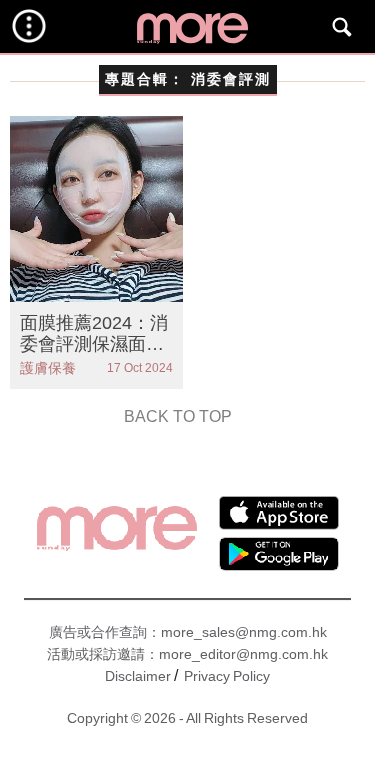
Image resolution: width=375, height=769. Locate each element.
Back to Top (178, 416)
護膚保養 (48, 368)
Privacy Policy (227, 676)
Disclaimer (138, 676)
